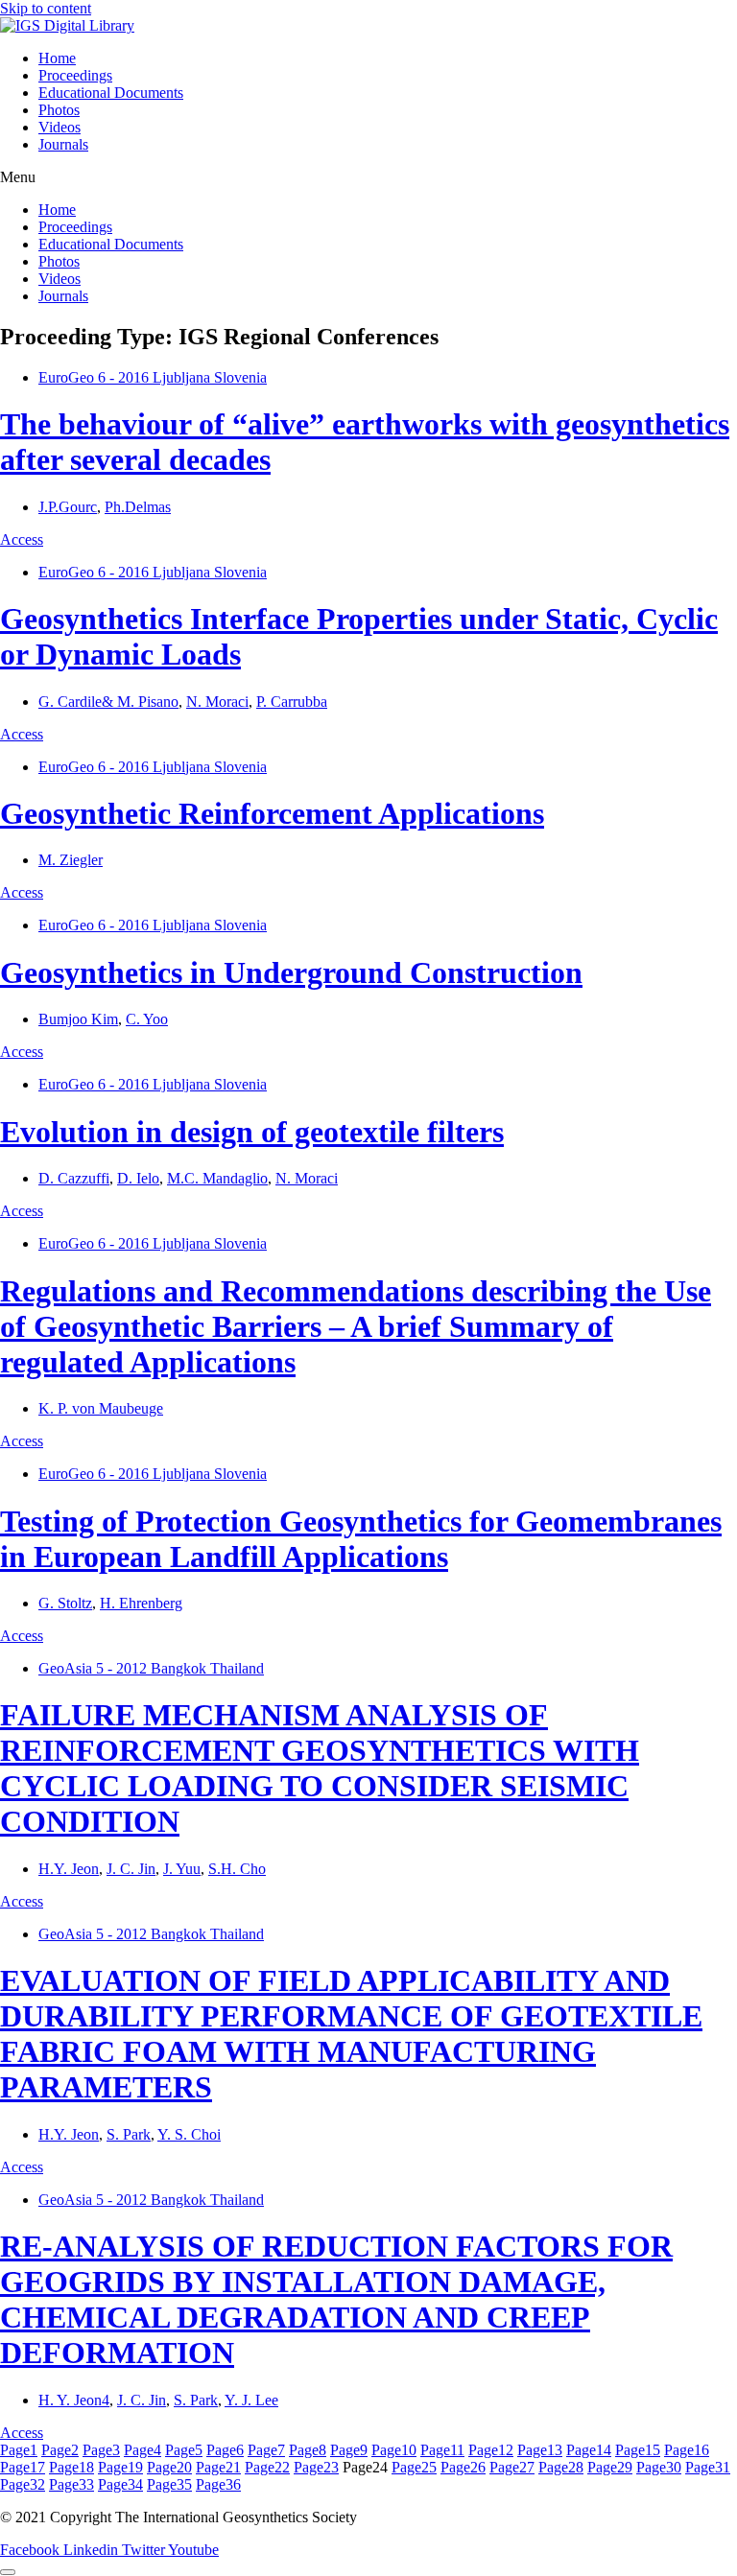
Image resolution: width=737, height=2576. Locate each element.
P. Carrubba (292, 702)
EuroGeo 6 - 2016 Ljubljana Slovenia (153, 377)
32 (23, 2484)
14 (589, 2450)
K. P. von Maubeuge (101, 1408)
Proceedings (75, 75)
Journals (63, 144)
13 (540, 2450)
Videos (59, 127)
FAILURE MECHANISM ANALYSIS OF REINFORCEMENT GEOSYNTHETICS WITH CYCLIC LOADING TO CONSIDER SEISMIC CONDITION (320, 1768)
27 (512, 2467)
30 (659, 2467)
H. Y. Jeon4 (74, 2400)
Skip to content (46, 8)
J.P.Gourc (68, 507)
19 (120, 2467)
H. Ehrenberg (141, 1603)
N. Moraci (217, 702)
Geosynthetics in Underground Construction (291, 972)
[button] (368, 177)
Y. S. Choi (189, 2134)
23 (316, 2467)
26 (463, 2467)
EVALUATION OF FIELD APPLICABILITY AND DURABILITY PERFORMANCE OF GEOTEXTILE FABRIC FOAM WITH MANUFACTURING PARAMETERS (351, 2034)
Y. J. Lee (251, 2400)
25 (414, 2467)
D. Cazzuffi (74, 1178)
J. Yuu (182, 1869)
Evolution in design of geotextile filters (252, 1132)
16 (687, 2450)
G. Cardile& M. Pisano (108, 702)
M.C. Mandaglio (217, 1178)
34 (120, 2484)
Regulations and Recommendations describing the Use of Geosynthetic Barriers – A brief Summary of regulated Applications (356, 1326)
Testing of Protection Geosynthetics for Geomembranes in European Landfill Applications (361, 1539)
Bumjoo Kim (78, 1019)
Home (57, 58)
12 (491, 2450)
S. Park (129, 2134)
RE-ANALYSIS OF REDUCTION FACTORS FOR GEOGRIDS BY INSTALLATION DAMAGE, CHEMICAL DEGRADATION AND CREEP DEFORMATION (336, 2299)
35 (169, 2484)
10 (394, 2450)
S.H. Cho (237, 1869)
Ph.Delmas (138, 507)
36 (218, 2484)
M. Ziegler (71, 860)
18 (71, 2467)
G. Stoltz (65, 1603)
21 (218, 2467)
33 (71, 2484)
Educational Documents (111, 93)
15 (638, 2450)
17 (23, 2467)
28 (561, 2467)
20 (169, 2467)
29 (610, 2467)
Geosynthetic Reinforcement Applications (272, 813)
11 (442, 2450)
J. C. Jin (131, 1869)
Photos (59, 110)
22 (267, 2467)
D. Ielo (138, 1178)
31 (708, 2467)
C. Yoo (147, 1019)
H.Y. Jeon (69, 1869)
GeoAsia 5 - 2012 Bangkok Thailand (151, 1668)
